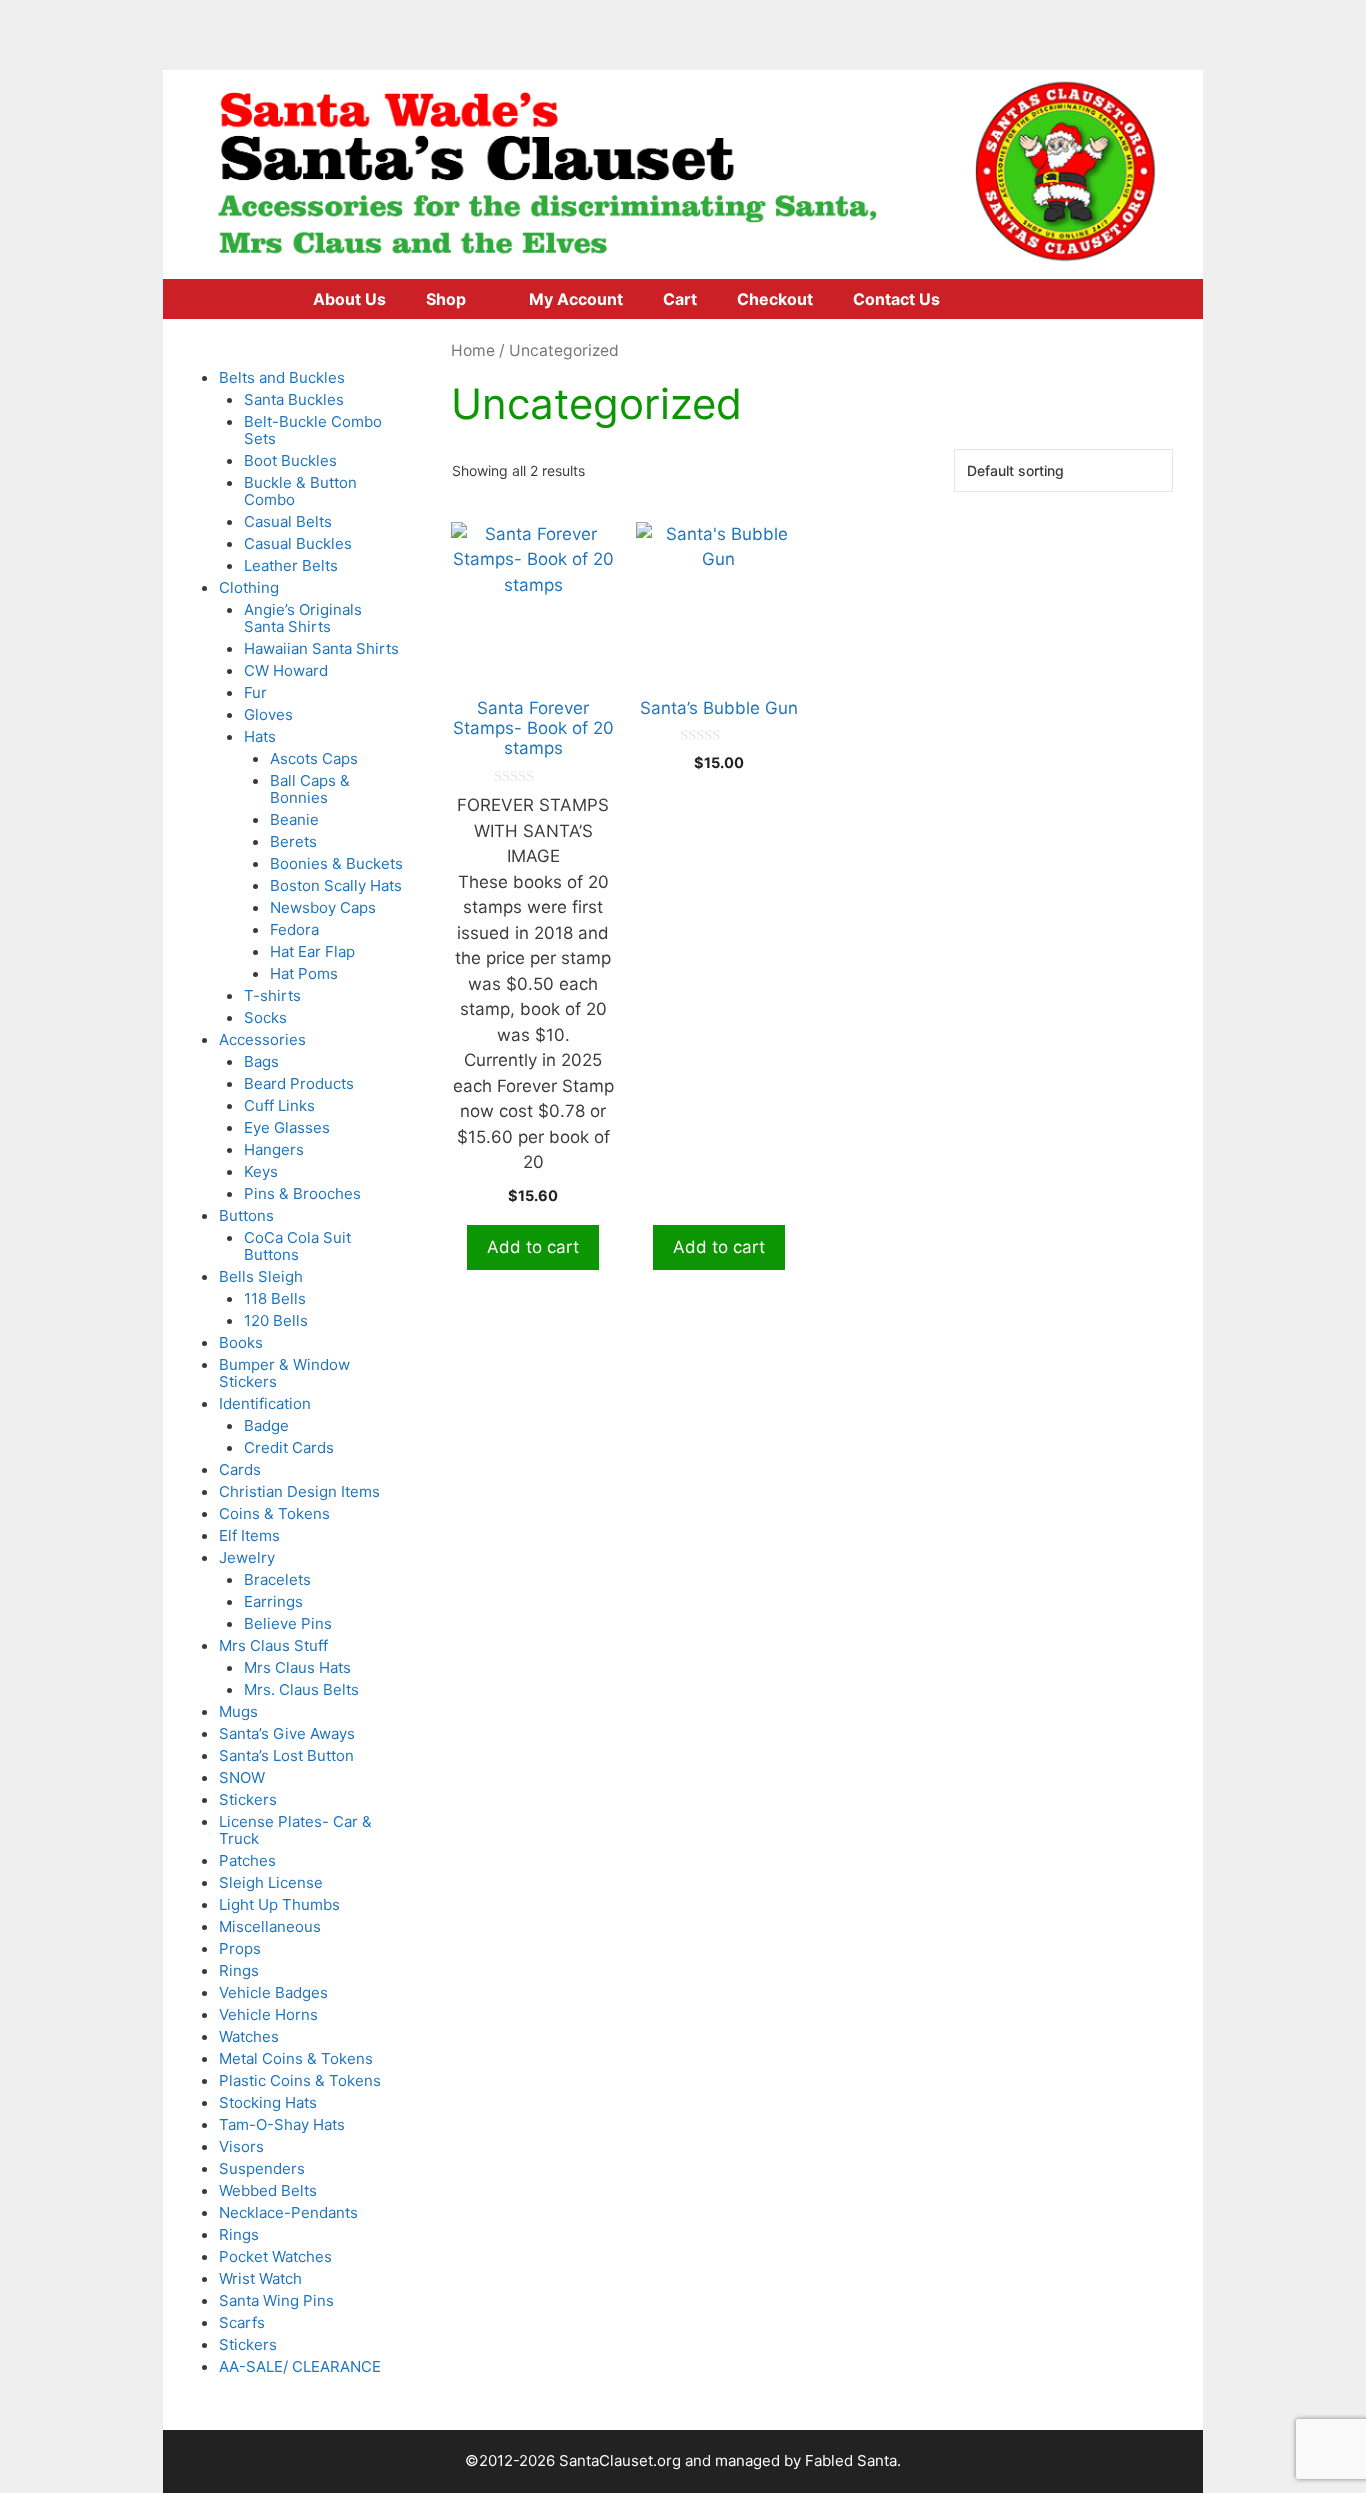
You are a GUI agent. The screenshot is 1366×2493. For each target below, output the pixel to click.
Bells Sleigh (261, 1276)
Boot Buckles (290, 460)
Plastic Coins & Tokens (300, 2080)
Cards (240, 1469)
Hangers (274, 1149)
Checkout (775, 299)
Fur (255, 692)
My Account (576, 299)
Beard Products (299, 1083)
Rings (239, 1970)
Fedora (294, 929)
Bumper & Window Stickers (284, 1373)
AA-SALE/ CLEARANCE (300, 2366)
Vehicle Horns (268, 2014)
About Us (349, 299)
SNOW (242, 1777)
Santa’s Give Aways (287, 1733)
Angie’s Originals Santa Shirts (303, 618)
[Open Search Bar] (1042, 299)
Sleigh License (271, 1882)
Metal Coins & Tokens (296, 2058)
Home (473, 350)
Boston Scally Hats (336, 885)
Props (240, 1948)
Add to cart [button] (533, 1247)
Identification (265, 1403)
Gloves (268, 714)
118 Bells (275, 1298)
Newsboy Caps (323, 907)
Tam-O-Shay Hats (282, 2124)
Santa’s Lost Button (286, 1755)
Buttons (246, 1215)
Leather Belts (291, 565)
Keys (261, 1171)
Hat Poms (304, 973)
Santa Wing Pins (276, 2300)
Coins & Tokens (274, 1513)
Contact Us (896, 299)
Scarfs (242, 2322)
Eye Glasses (287, 1127)
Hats (260, 736)
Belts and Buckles (282, 377)
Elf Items (249, 1535)
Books (241, 1342)
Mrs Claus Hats (297, 1667)
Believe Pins (288, 1623)
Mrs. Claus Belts (301, 1689)
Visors (241, 2146)
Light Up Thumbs (279, 1904)
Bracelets (277, 1579)
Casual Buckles (298, 543)
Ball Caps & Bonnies (310, 789)
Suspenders (262, 2168)
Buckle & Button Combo (300, 491)
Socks (265, 1017)
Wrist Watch (260, 2278)
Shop (446, 299)
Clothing (249, 587)
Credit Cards (289, 1447)
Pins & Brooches (302, 1193)
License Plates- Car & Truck (295, 1830)
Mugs (238, 1711)
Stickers (248, 1799)
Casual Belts (288, 521)
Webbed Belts (268, 2190)
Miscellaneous (270, 1926)
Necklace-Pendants (288, 2212)
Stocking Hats (268, 2102)
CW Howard (286, 670)
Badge (266, 1425)
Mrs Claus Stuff (273, 1645)
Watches (249, 2036)
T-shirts (272, 995)
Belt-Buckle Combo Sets (313, 430)
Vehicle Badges (273, 1992)
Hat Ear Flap (312, 951)
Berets (293, 841)
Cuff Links (279, 1105)
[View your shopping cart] (986, 299)
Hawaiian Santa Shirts (321, 648)
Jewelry (247, 1557)
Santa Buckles (294, 399)
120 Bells (276, 1320)
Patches (247, 1860)
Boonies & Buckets (336, 863)
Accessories (262, 1039)
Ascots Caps (314, 758)
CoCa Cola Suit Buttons (297, 1246)
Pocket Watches (275, 2256)
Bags (261, 1061)
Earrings (273, 1601)
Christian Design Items (299, 1491)
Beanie (294, 819)
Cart (680, 299)
